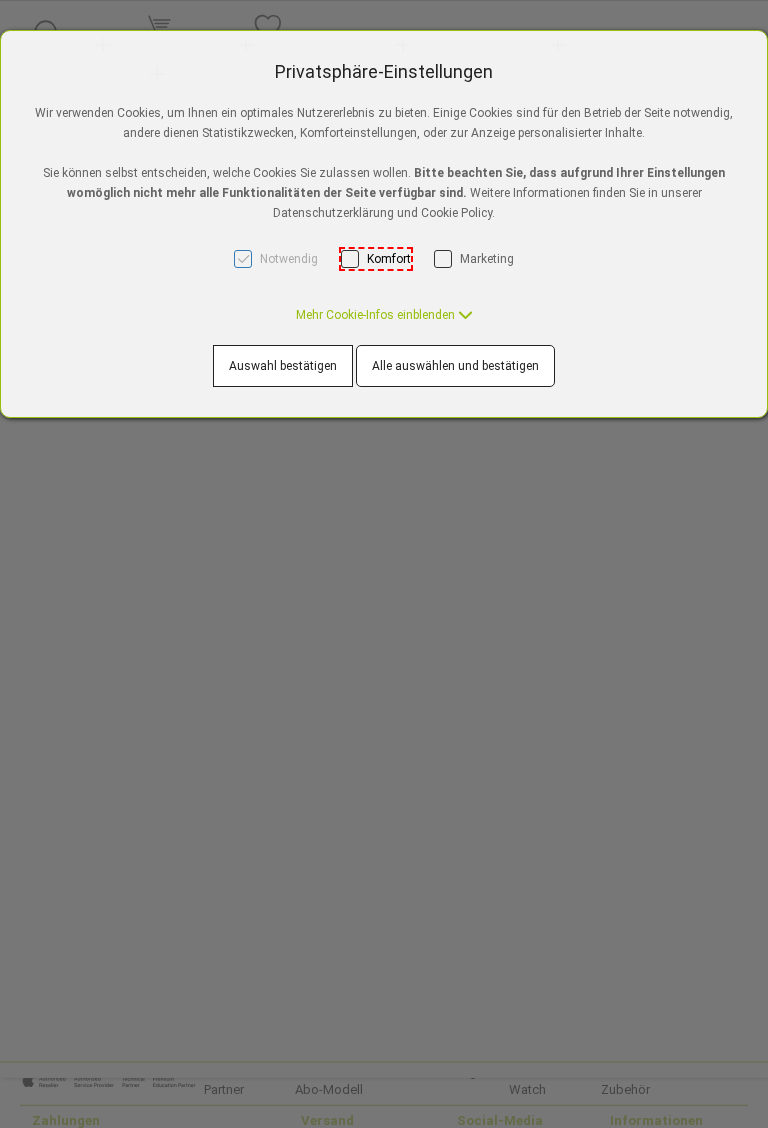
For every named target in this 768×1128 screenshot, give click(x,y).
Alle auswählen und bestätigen (455, 366)
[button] (384, 315)
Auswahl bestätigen (283, 366)
